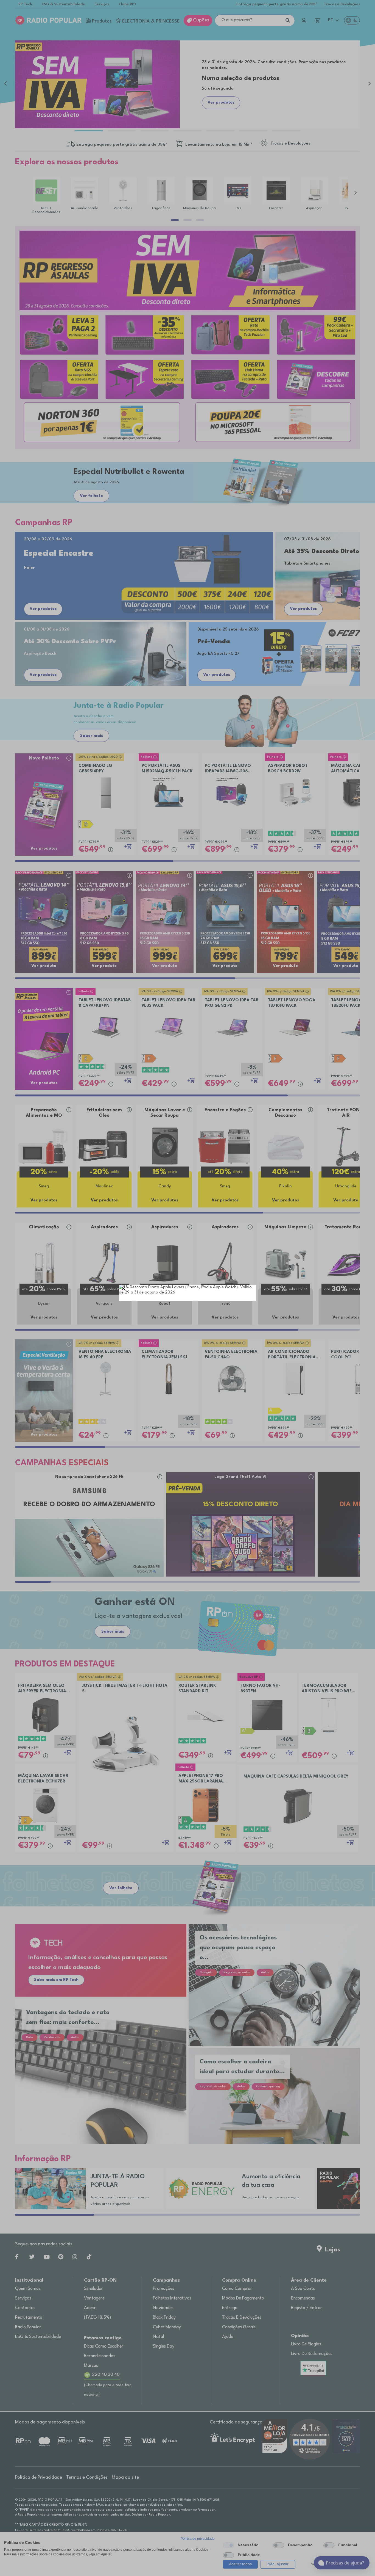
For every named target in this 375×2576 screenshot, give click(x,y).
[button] (124, 1290)
